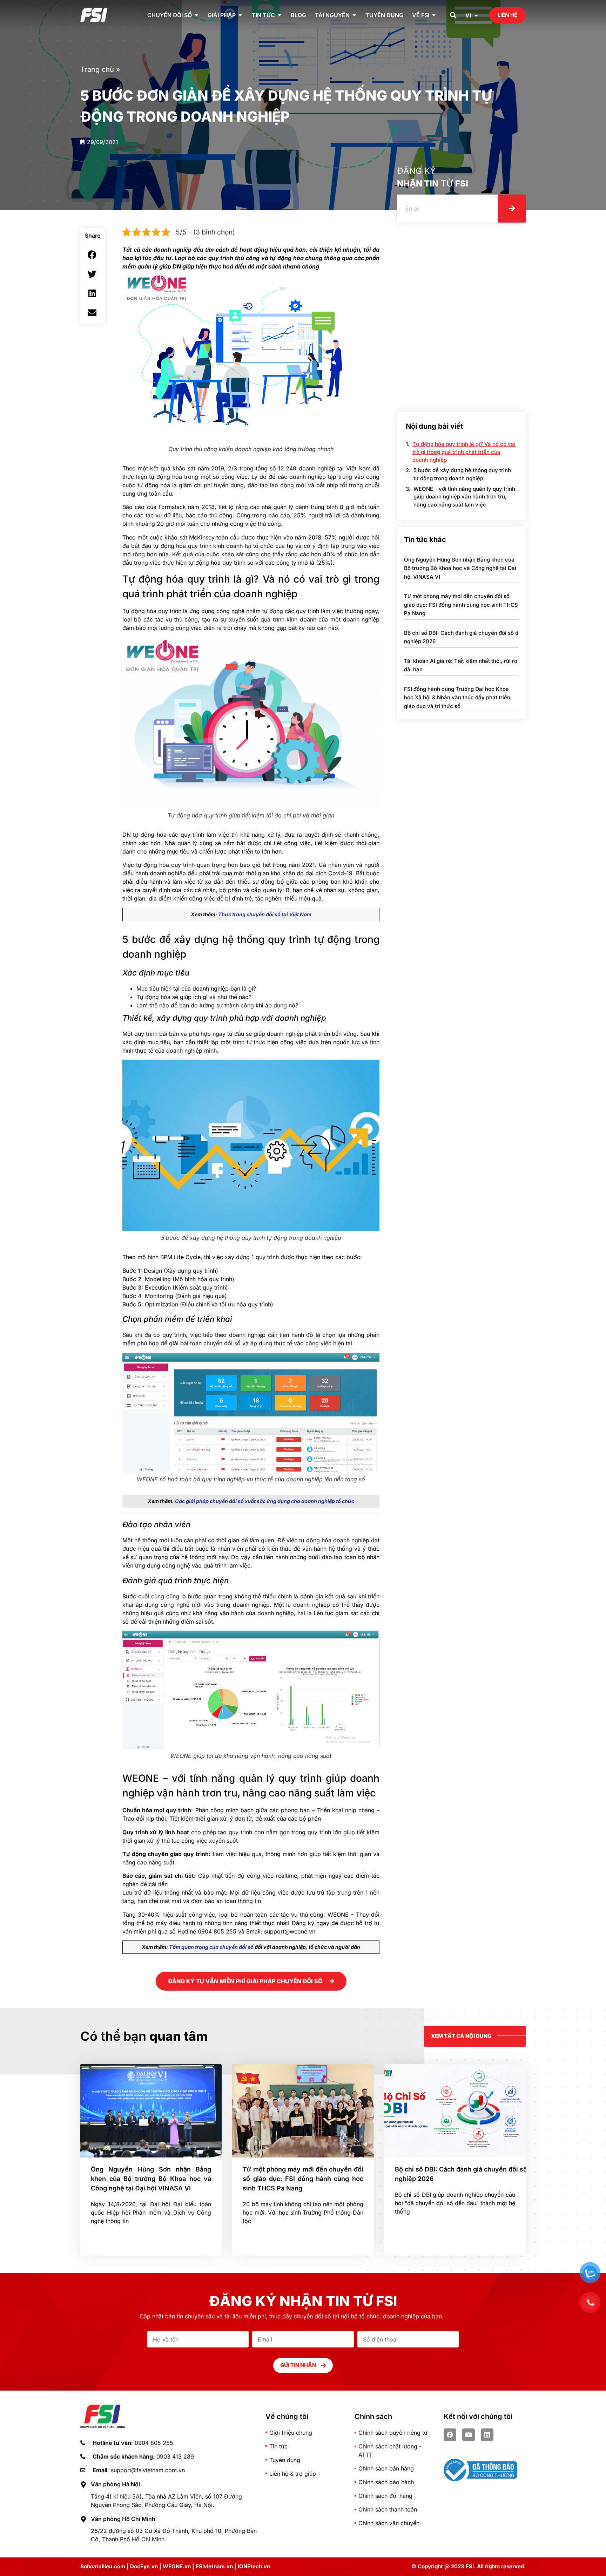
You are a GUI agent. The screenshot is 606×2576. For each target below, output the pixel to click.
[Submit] (512, 209)
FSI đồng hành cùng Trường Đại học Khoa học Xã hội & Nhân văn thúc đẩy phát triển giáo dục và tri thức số (457, 698)
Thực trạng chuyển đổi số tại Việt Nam (265, 914)
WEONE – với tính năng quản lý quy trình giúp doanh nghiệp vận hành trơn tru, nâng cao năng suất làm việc (464, 497)
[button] (453, 15)
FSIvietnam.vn (214, 2566)
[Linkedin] (487, 2435)
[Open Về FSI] (434, 15)
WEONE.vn (177, 2566)
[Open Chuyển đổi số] (196, 15)
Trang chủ (97, 69)
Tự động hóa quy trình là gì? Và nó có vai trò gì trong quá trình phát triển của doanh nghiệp (464, 452)
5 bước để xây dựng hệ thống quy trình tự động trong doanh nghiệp (462, 474)
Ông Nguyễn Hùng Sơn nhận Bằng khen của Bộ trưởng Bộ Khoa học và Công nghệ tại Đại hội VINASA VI (460, 568)
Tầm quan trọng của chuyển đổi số (211, 1947)
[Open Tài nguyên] (354, 15)
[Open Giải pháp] (240, 15)
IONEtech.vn (254, 2566)
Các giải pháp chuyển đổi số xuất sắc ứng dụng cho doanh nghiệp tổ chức (265, 1501)
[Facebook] (450, 2435)
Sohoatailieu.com (103, 2566)
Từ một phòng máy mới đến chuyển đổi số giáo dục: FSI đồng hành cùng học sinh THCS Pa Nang (461, 605)
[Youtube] (469, 2435)
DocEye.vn (144, 2566)
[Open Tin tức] (280, 15)
